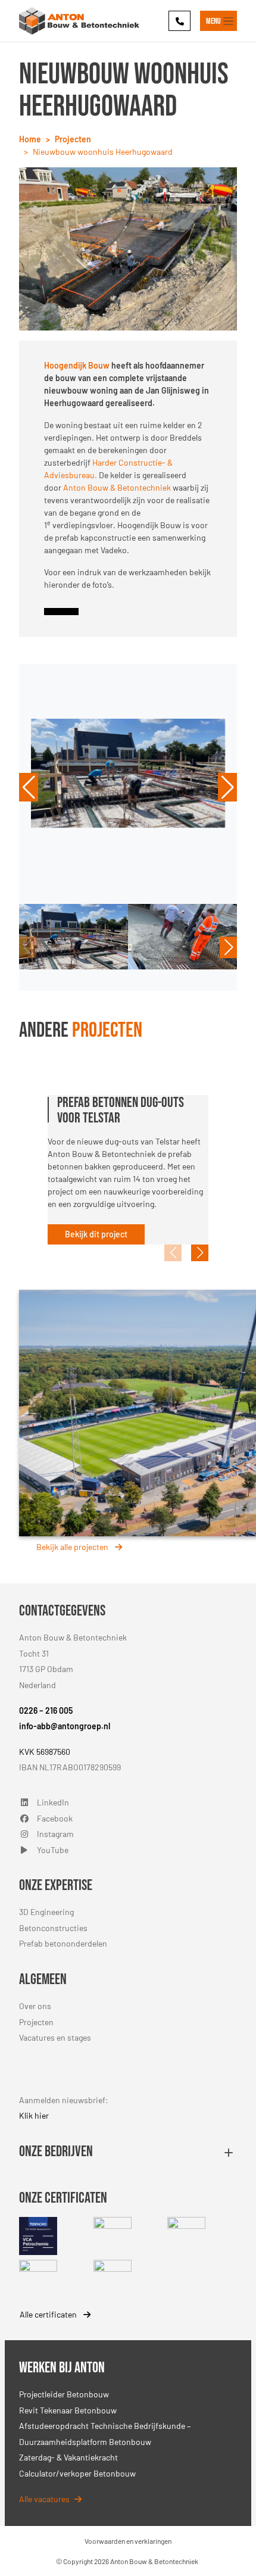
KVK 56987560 (45, 1752)
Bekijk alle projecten (73, 1547)
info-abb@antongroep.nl (65, 1726)
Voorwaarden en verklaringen (128, 2541)
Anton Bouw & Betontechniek (116, 487)
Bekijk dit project (96, 1234)
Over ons (35, 2006)
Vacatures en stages (55, 2037)
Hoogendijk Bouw (77, 365)
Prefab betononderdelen (63, 1943)
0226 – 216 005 (46, 1710)
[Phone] (179, 21)
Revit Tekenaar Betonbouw (68, 2410)
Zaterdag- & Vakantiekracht (68, 2457)
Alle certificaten (49, 2314)
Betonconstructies (53, 1928)
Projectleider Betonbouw (64, 2394)
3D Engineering (46, 1912)
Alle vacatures (44, 2499)
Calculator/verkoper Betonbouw (77, 2473)
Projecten (36, 2022)
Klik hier (34, 2115)
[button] (29, 787)
